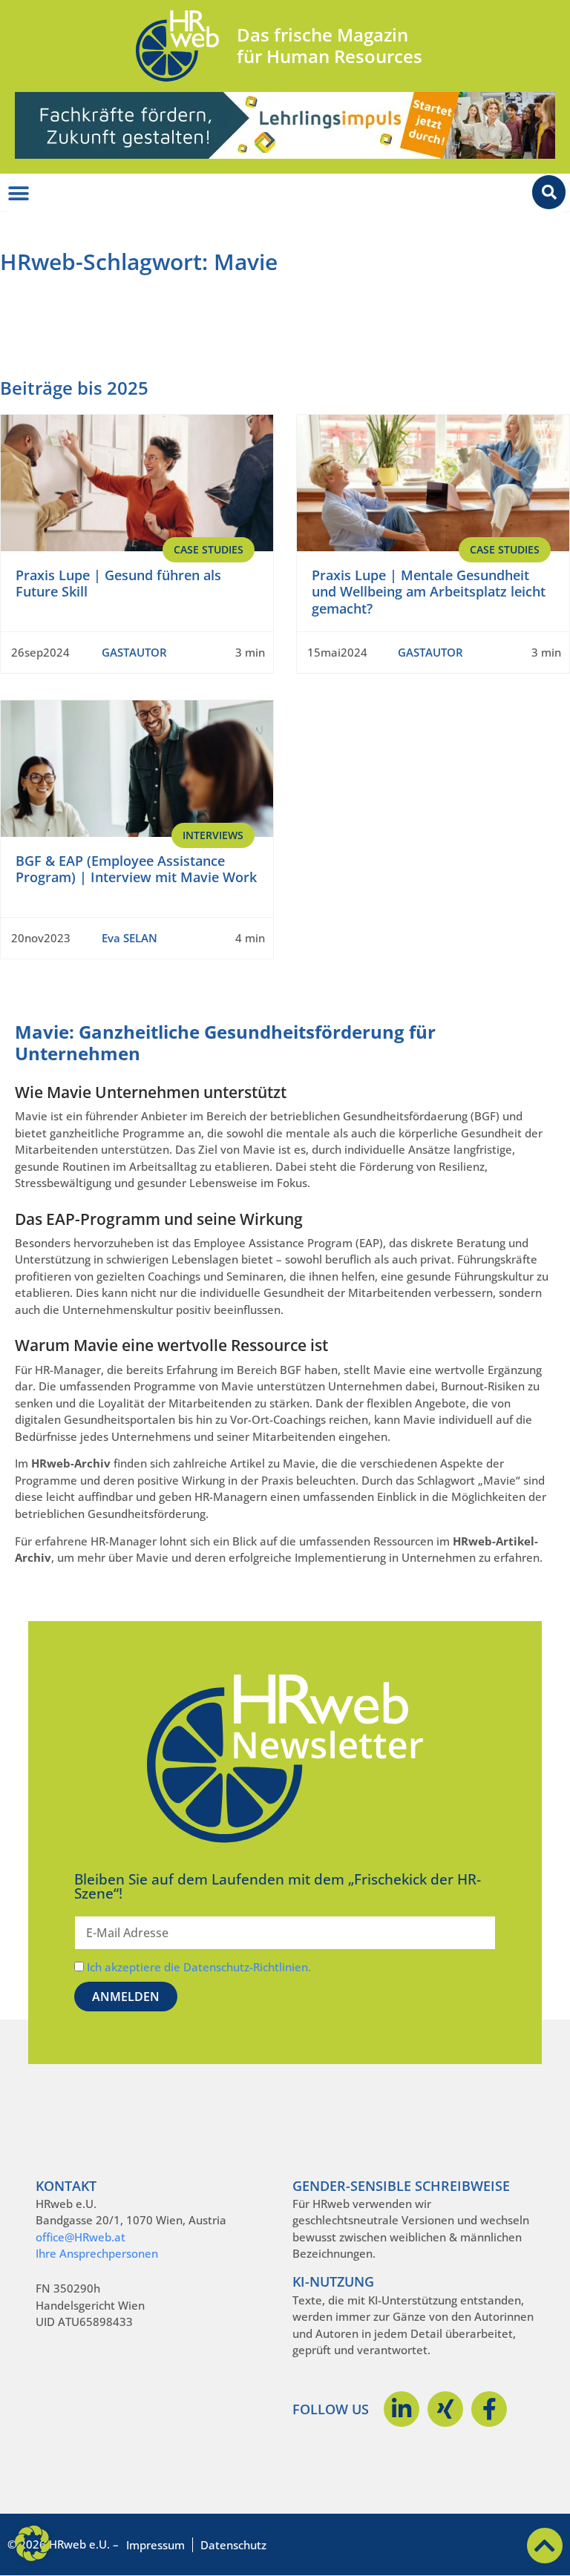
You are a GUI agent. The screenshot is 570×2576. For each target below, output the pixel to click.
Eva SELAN (130, 938)
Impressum (155, 2545)
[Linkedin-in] (402, 2409)
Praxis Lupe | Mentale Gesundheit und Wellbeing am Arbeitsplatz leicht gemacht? (429, 592)
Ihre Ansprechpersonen (97, 2253)
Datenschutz (233, 2545)
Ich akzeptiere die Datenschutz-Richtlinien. (199, 1967)
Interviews (213, 835)
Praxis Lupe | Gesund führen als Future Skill (118, 584)
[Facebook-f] (489, 2409)
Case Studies (209, 549)
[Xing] (445, 2409)
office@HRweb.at (81, 2237)
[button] (33, 2543)
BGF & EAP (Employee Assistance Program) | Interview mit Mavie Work (136, 869)
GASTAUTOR (134, 652)
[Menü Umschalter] (19, 194)
